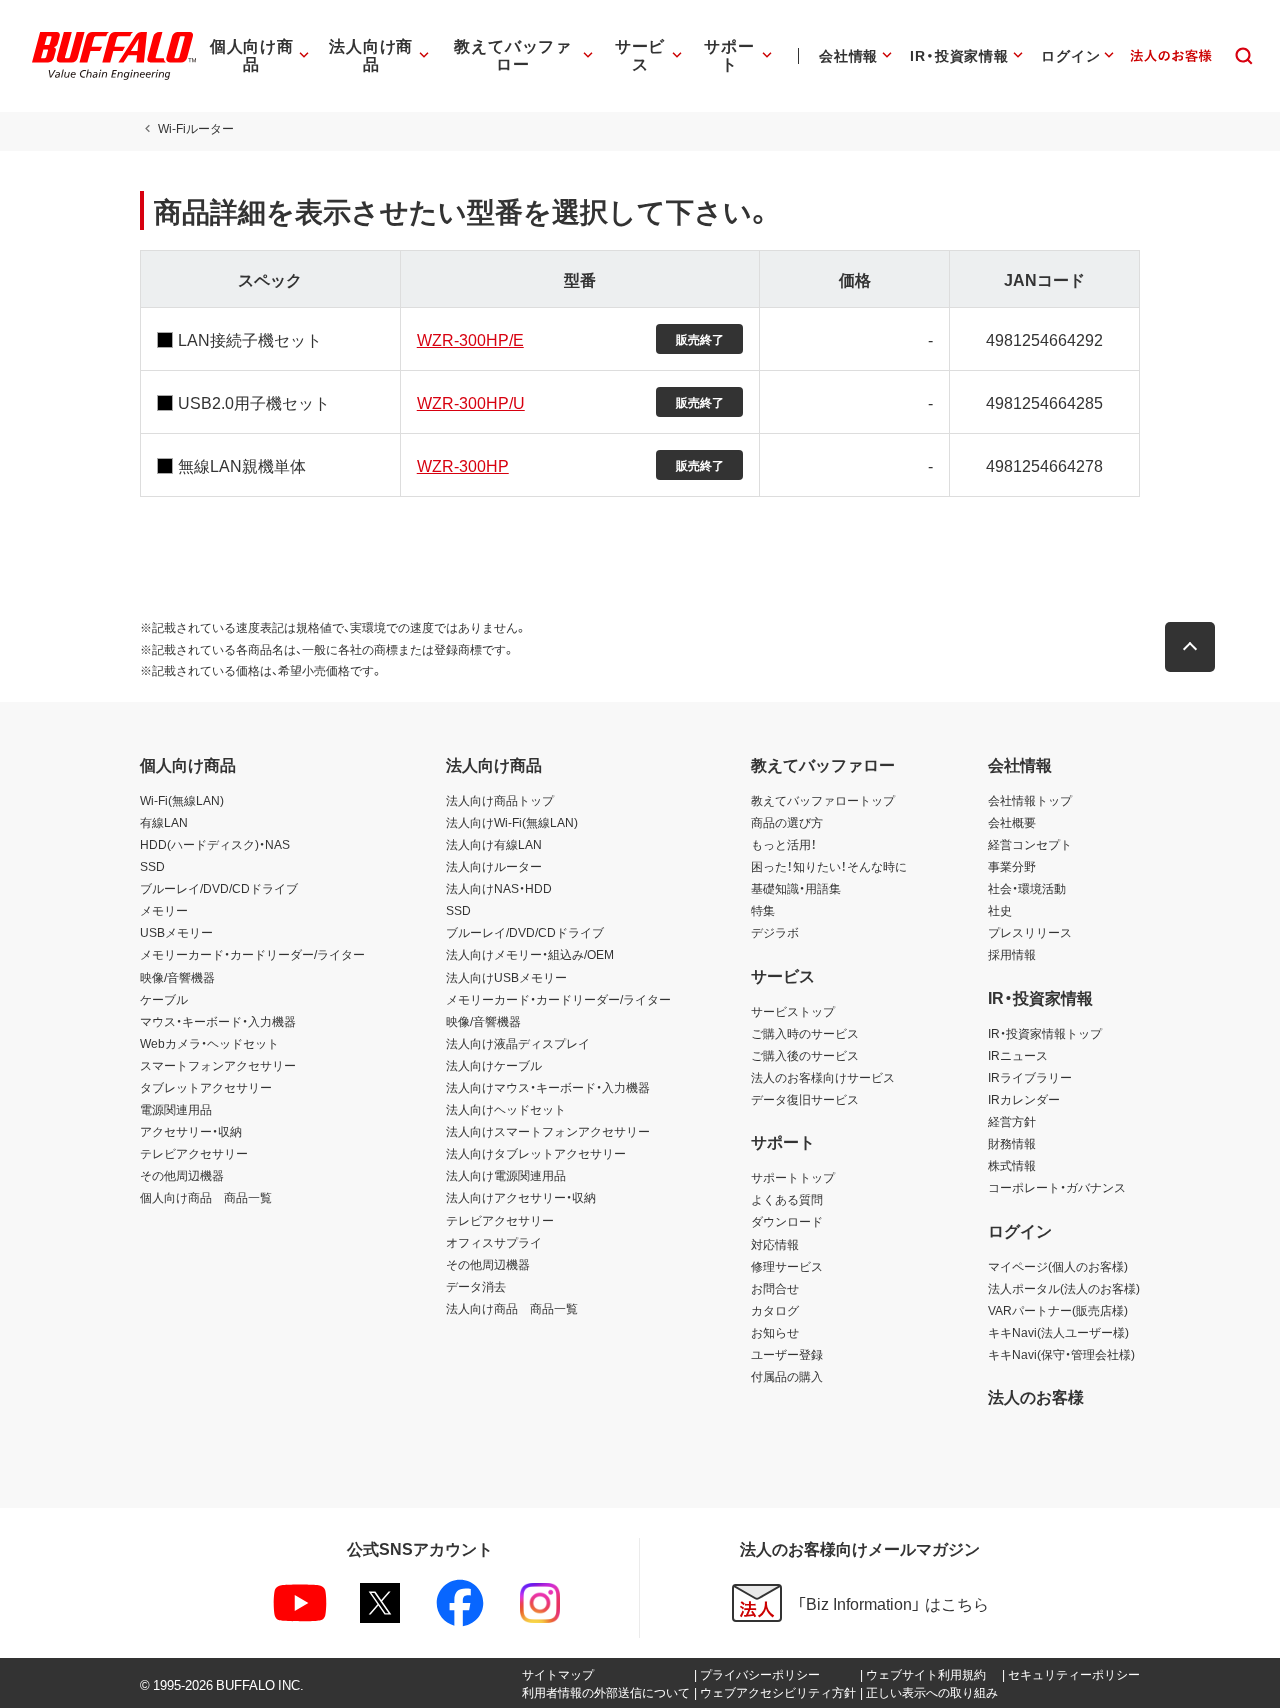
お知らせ (775, 1332)
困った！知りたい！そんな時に (829, 866)
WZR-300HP (463, 465)
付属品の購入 (787, 1376)
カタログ (775, 1310)
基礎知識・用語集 (796, 888)
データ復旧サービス (805, 1099)
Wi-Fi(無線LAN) (182, 800)
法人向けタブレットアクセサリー (536, 1153)
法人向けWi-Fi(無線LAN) (512, 822)
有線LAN (164, 822)
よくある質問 (787, 1199)
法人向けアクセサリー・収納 (521, 1197)
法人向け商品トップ (500, 800)
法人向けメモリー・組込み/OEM (530, 954)
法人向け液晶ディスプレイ (518, 1043)
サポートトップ (793, 1177)
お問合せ (775, 1288)
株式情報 (1012, 1165)
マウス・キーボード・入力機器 (218, 1021)
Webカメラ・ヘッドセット (209, 1043)
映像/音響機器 (177, 977)
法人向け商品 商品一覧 (512, 1308)
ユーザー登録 (787, 1354)
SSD (152, 866)
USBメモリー (176, 932)
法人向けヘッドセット (506, 1109)
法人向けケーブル (494, 1065)
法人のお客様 (1036, 1396)
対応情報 (775, 1244)
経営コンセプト (1030, 844)
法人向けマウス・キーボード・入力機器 (548, 1087)
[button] (1190, 647)
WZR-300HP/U (471, 402)
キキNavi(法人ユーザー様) (1058, 1332)
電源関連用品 (176, 1109)
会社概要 (1012, 822)
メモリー (164, 910)
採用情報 (1012, 954)
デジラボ (775, 932)
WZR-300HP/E (470, 339)
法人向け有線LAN (494, 844)
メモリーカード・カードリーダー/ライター (252, 954)
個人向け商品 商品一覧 (206, 1197)
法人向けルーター (494, 866)
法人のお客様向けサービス (823, 1077)
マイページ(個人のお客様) (1058, 1266)
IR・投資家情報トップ (1045, 1033)
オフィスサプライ (494, 1242)
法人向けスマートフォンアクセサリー (548, 1131)
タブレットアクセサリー (206, 1087)
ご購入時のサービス (805, 1033)
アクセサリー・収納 (191, 1131)
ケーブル (164, 999)
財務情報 (1012, 1143)
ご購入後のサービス (805, 1055)
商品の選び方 (787, 822)
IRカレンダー (1024, 1099)
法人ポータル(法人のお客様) (1064, 1288)
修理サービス (787, 1266)
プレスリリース (1030, 932)
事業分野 (1012, 866)
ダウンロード (787, 1221)
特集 (763, 910)
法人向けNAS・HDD (499, 888)
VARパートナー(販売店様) (1058, 1310)
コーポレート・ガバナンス (1057, 1187)
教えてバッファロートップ (823, 800)
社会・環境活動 (1027, 888)
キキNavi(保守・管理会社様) (1061, 1354)
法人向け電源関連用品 (506, 1175)
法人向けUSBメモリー (506, 977)
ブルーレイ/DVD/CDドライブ (219, 888)
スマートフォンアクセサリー (218, 1065)
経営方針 (1012, 1121)
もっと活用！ (784, 844)
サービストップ (793, 1011)
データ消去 (476, 1286)
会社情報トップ (1030, 800)
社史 (1000, 910)
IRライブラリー (1030, 1077)
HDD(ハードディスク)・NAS (215, 844)
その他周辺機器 (182, 1175)
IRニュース (1018, 1055)
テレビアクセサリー (194, 1153)
